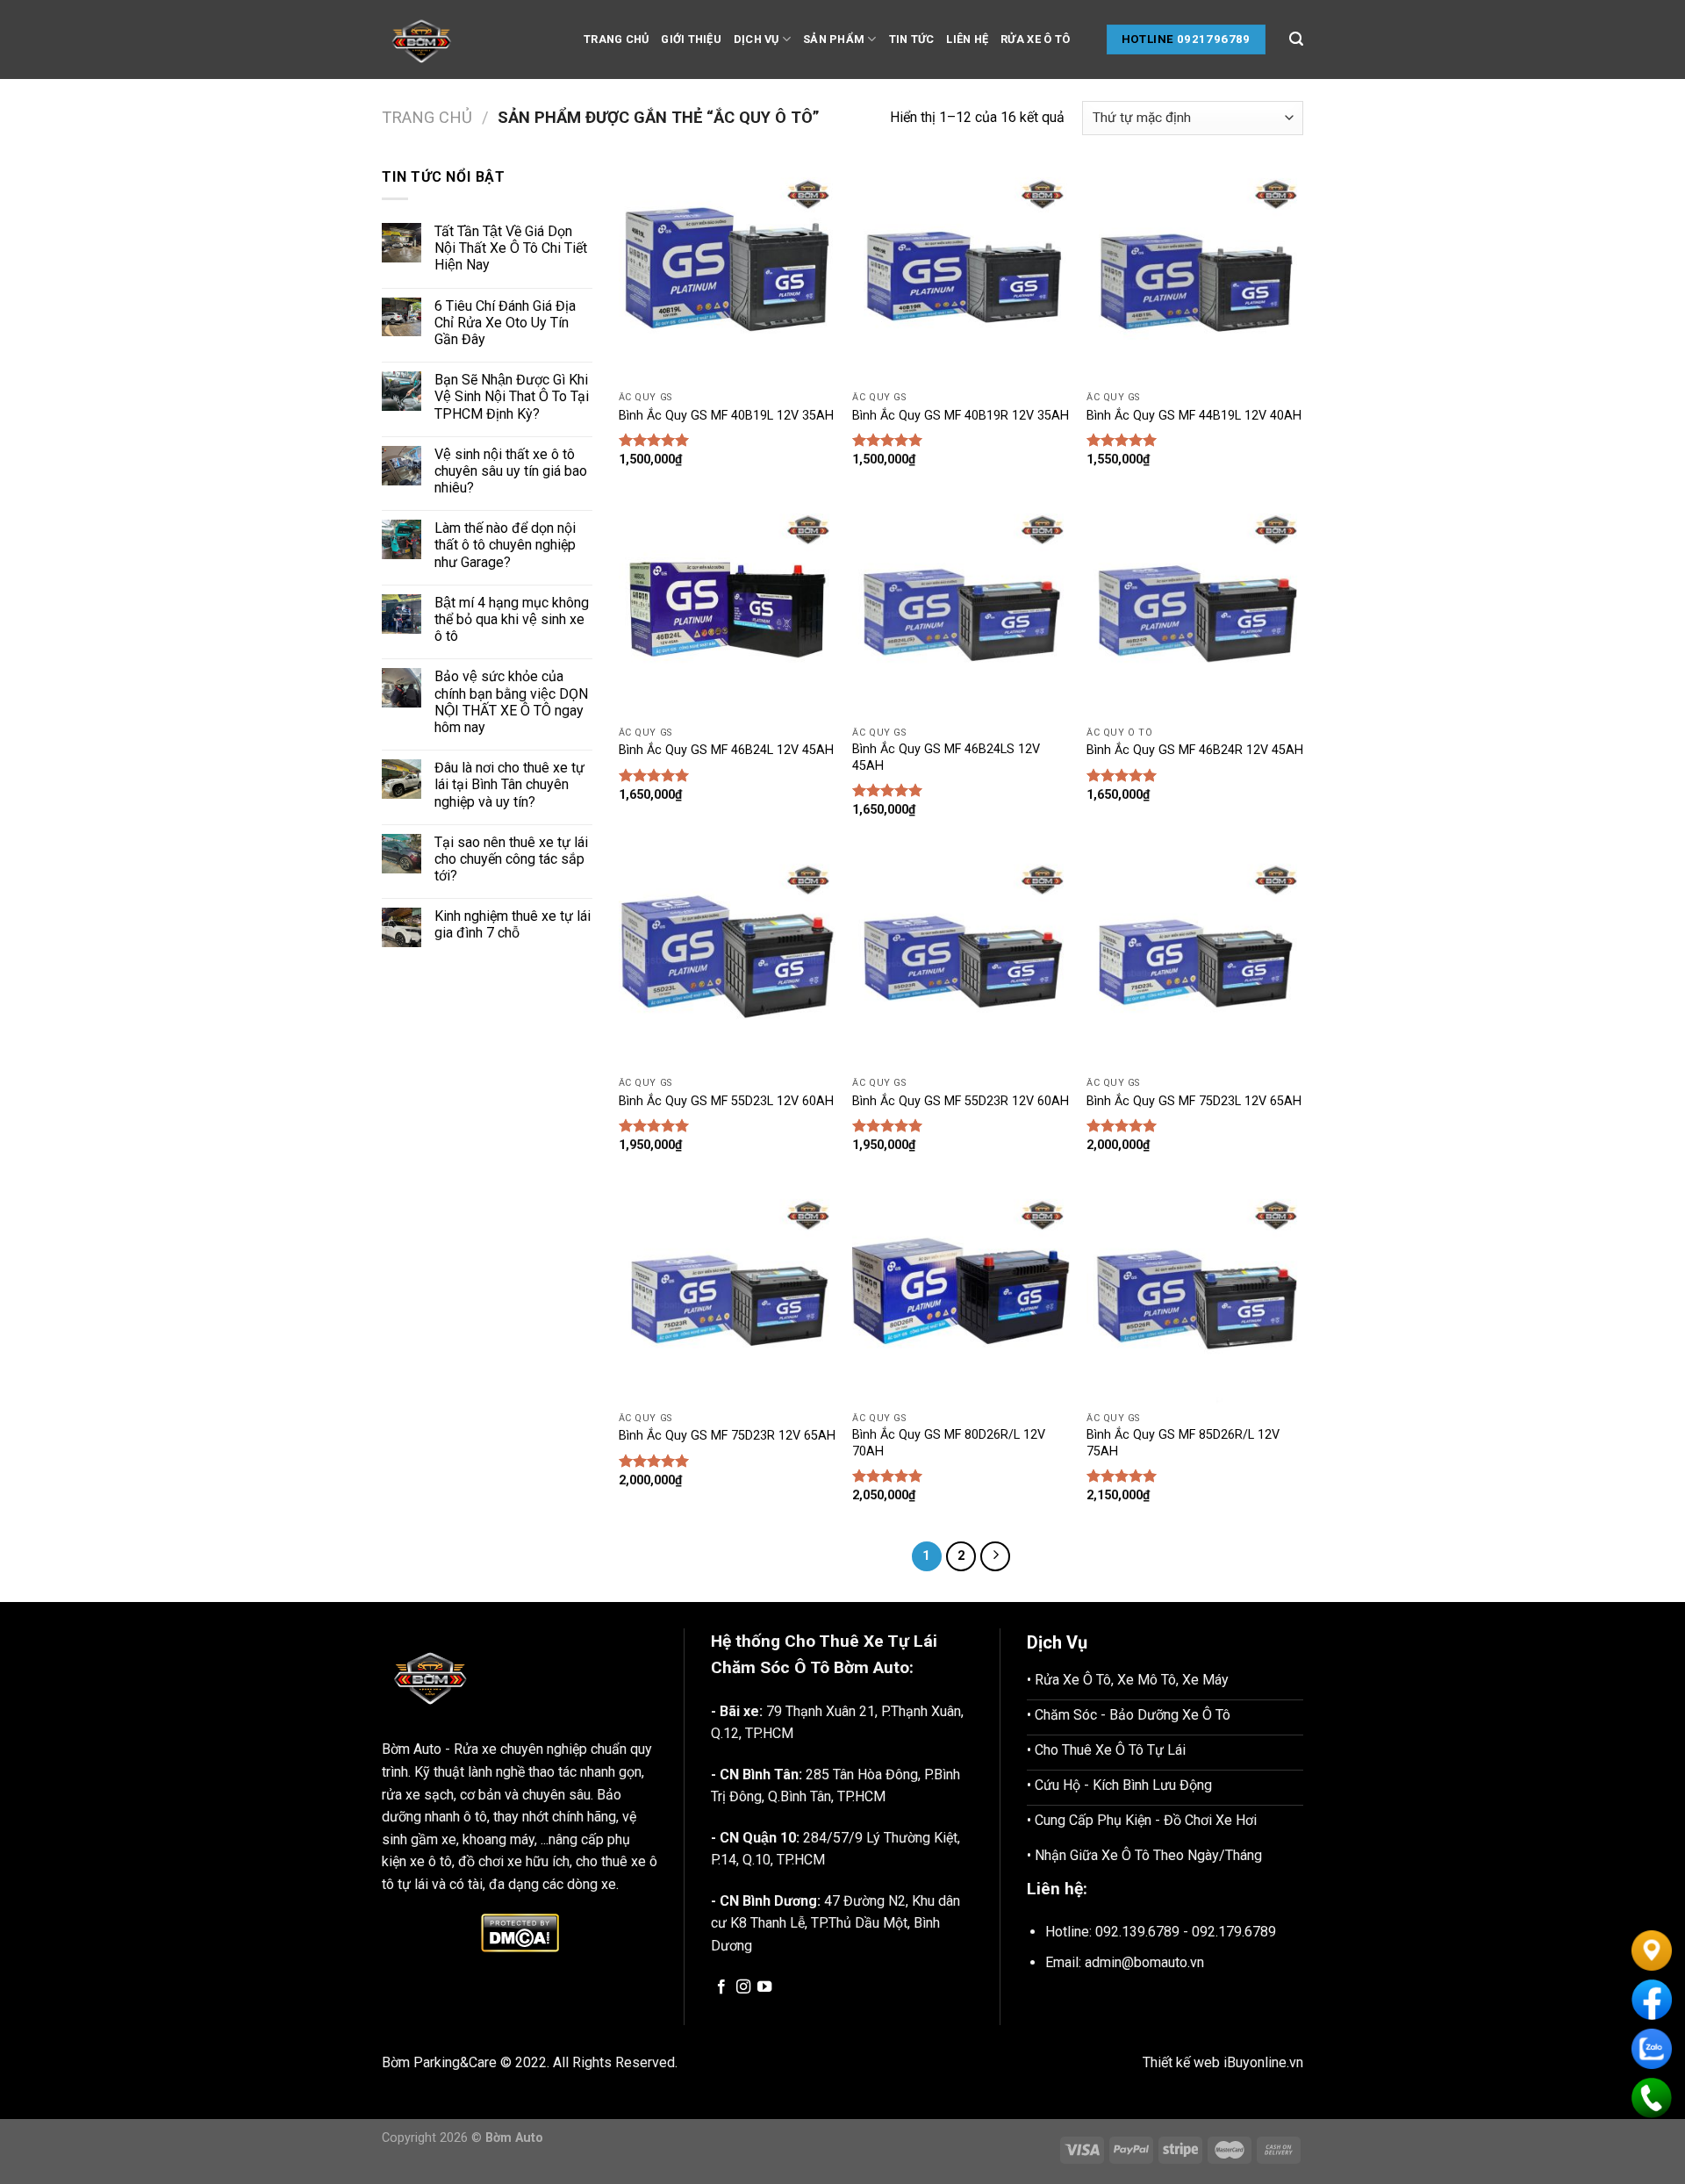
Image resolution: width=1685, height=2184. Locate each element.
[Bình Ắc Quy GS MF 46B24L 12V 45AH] (727, 610)
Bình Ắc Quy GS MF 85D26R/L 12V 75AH (1183, 1443)
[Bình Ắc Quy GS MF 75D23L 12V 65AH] (1195, 960)
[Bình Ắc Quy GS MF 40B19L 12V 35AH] (727, 274)
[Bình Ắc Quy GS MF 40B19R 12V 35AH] (961, 274)
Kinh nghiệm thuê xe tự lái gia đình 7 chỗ (513, 924)
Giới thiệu (691, 39)
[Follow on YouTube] (764, 1987)
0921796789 (1214, 39)
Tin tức (912, 39)
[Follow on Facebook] (721, 1987)
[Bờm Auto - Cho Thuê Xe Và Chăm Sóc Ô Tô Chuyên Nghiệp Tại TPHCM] (470, 40)
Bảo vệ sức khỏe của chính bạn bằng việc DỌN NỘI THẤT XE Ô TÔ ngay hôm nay (511, 702)
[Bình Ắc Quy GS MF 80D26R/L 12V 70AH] (961, 1295)
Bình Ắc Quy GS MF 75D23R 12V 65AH (727, 1436)
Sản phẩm (834, 39)
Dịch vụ (756, 39)
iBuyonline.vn (1263, 2062)
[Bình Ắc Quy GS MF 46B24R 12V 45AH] (1195, 610)
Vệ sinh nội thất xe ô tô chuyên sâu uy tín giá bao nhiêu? (511, 471)
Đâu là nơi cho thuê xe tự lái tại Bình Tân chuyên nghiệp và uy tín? (509, 784)
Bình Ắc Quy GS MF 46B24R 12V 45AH (1195, 750)
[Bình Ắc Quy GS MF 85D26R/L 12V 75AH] (1195, 1295)
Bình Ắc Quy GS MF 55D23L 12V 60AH (726, 1101)
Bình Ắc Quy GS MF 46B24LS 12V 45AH (946, 758)
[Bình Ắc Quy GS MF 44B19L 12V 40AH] (1195, 274)
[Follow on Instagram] (743, 1987)
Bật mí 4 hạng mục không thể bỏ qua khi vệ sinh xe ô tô (512, 619)
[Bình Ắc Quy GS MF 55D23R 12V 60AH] (961, 960)
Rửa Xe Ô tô (1035, 39)
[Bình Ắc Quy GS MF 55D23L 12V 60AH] (727, 960)
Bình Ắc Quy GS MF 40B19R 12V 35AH (961, 416)
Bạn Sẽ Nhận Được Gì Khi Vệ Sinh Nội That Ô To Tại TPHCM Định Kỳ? (512, 396)
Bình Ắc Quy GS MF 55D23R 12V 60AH (961, 1101)
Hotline (1148, 39)
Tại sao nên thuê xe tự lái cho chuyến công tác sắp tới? (511, 859)
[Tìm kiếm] (1296, 39)
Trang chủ (616, 39)
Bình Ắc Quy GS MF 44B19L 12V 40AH (1194, 416)
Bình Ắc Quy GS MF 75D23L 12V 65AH (1194, 1101)
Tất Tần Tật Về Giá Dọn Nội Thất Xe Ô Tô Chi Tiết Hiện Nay (511, 248)
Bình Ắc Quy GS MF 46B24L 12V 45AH (726, 750)
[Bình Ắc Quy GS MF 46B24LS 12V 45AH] (961, 610)
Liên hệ (967, 39)
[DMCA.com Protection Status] (520, 1933)
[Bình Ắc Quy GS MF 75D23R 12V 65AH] (727, 1295)
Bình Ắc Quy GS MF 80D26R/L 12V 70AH (949, 1443)
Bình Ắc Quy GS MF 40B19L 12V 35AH (726, 416)
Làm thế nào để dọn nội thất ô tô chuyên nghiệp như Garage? (505, 545)
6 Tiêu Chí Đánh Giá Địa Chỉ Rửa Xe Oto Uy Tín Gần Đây (505, 323)
